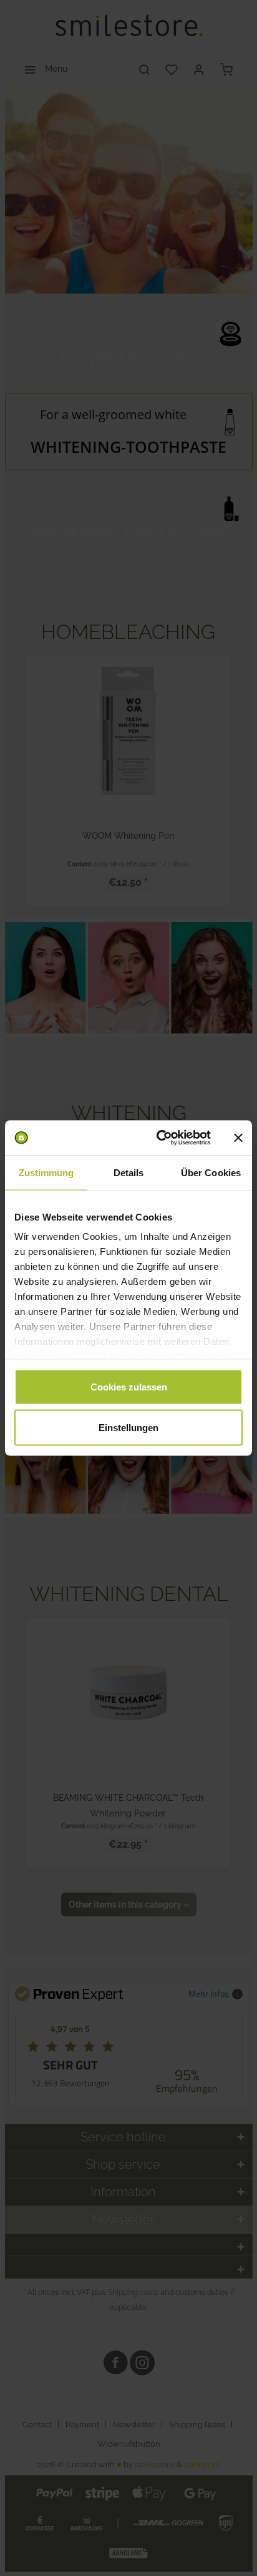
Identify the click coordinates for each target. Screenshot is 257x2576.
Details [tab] (129, 1172)
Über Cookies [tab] (211, 1172)
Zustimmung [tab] (46, 1172)
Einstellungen (128, 1428)
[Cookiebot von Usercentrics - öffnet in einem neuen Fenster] (159, 1138)
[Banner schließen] (238, 1137)
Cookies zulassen (129, 1386)
